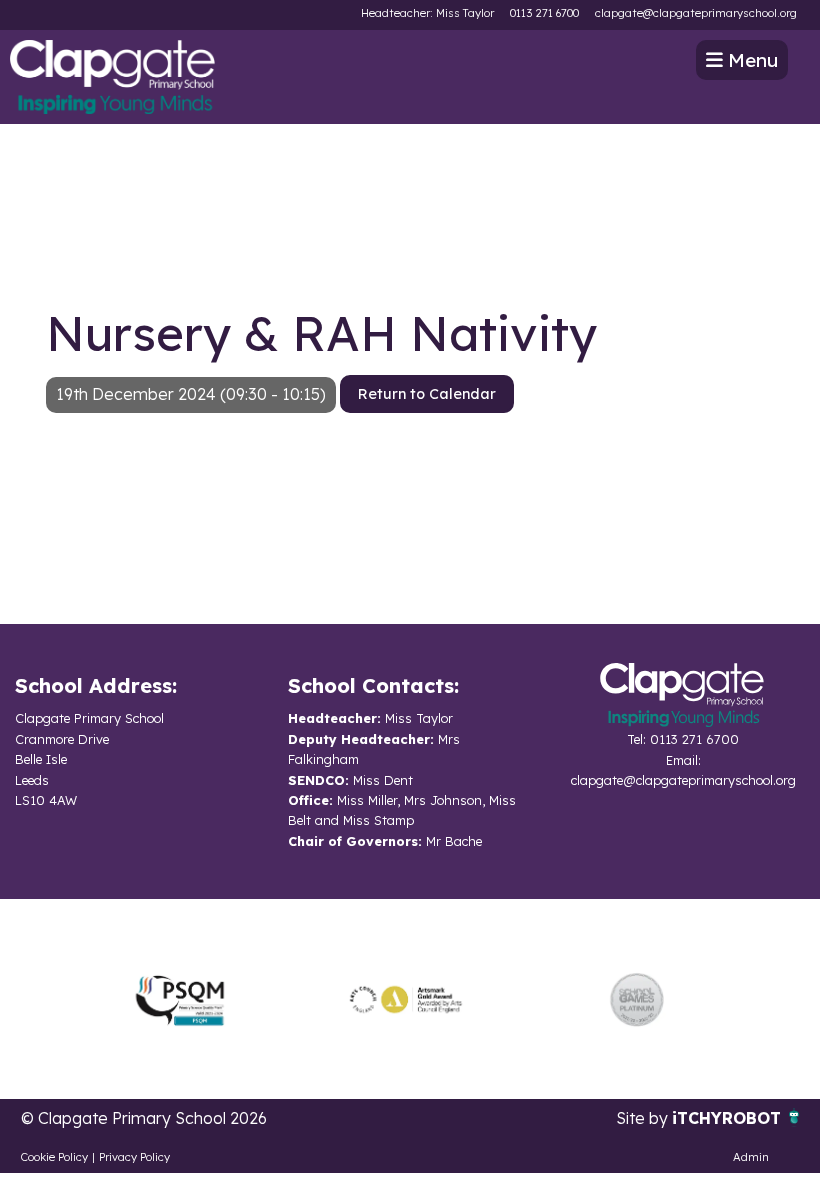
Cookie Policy (54, 1157)
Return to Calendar (427, 394)
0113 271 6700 (544, 13)
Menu (750, 60)
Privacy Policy (134, 1157)
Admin (751, 1157)
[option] (180, 999)
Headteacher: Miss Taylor (427, 13)
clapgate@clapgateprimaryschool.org (696, 13)
